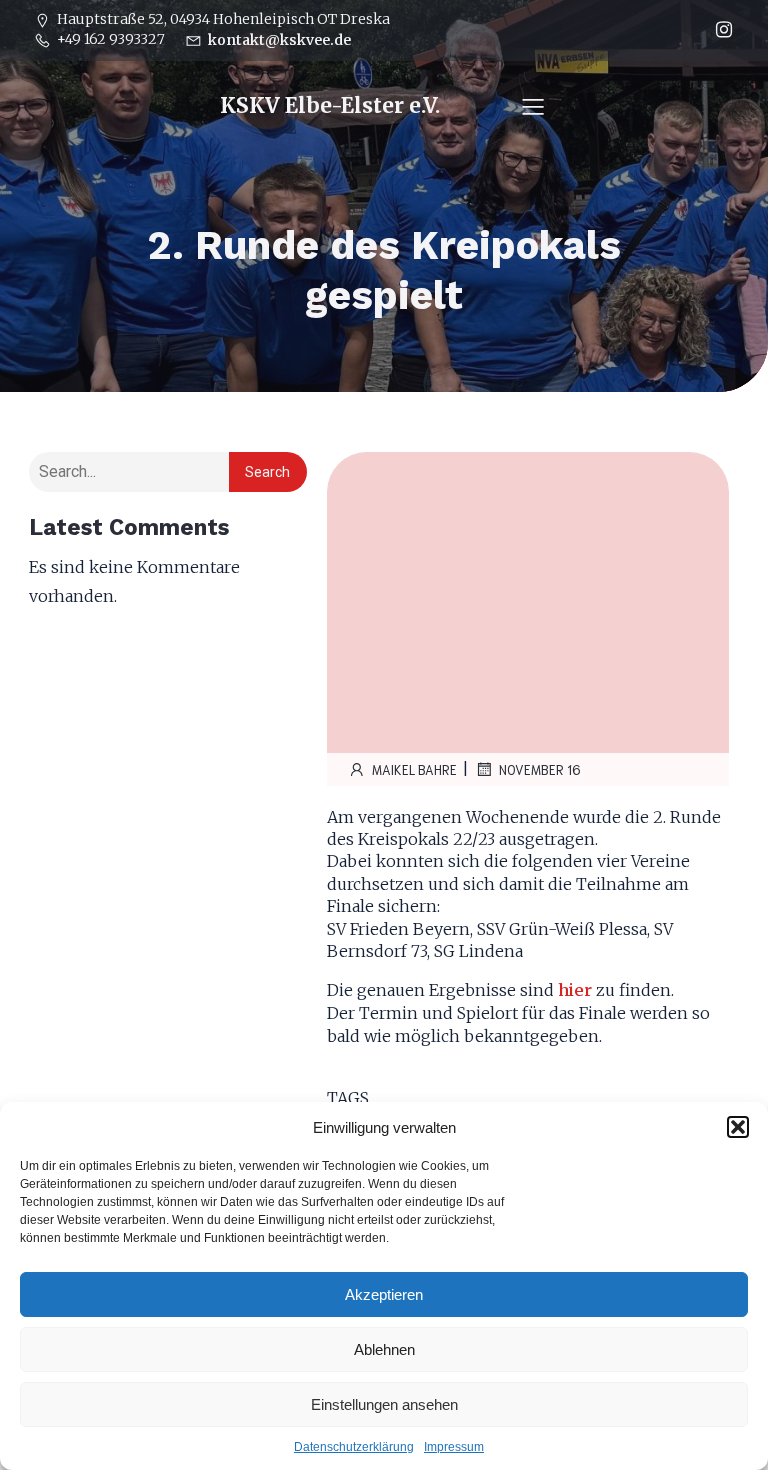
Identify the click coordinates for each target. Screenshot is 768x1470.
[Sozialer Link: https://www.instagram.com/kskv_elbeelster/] (719, 30)
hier (575, 990)
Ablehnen (384, 1349)
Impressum (454, 1447)
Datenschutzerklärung (354, 1447)
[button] (738, 1127)
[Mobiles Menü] (533, 106)
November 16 (540, 769)
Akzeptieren (384, 1294)
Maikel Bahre (414, 769)
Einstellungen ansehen (384, 1404)
